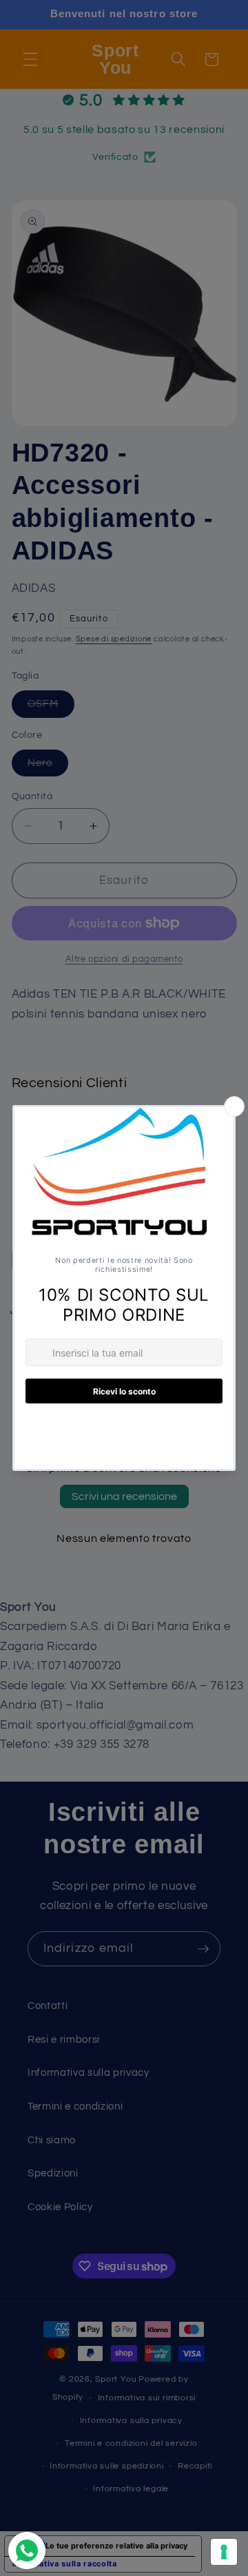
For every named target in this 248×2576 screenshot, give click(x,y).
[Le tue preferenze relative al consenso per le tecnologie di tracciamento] (224, 2552)
